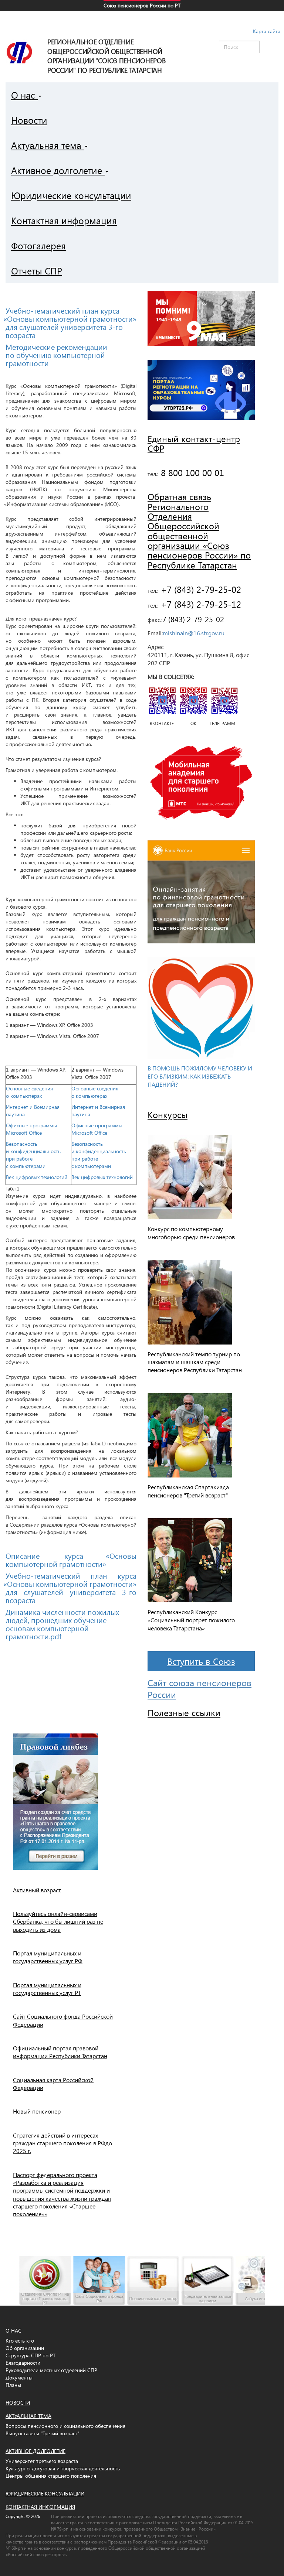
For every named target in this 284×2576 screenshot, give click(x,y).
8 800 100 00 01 (191, 472)
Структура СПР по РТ (31, 2355)
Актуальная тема (48, 145)
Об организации (25, 2348)
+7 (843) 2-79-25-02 (200, 589)
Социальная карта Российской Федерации (53, 2084)
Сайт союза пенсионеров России (200, 1688)
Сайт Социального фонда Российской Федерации (63, 2020)
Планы (13, 2385)
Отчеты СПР (37, 271)
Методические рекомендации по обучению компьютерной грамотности (56, 355)
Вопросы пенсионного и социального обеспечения (65, 2426)
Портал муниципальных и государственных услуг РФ (48, 1957)
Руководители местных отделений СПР (51, 2370)
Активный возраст (37, 1890)
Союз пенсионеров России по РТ (142, 5)
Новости (29, 120)
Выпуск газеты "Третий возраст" (42, 2433)
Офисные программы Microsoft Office (31, 1129)
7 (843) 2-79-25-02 (193, 619)
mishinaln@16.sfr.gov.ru (194, 633)
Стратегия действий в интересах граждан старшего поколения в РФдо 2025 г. (62, 2143)
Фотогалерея (38, 245)
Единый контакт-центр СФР (194, 443)
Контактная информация (64, 220)
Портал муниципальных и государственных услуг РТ (47, 1989)
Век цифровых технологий (37, 1177)
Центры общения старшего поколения (51, 2476)
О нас (24, 95)
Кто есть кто (20, 2341)
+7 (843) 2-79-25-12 (200, 604)
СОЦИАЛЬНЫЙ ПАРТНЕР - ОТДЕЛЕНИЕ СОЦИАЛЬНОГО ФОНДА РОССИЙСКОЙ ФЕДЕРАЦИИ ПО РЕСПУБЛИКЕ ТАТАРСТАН (142, 20)
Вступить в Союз (201, 1661)
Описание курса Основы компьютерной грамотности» (71, 1559)
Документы (19, 2377)
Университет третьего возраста (42, 2461)
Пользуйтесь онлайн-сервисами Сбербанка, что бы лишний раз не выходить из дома (58, 1921)
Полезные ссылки (184, 1712)
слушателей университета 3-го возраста (64, 331)
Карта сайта (267, 31)
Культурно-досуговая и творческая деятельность (63, 2468)
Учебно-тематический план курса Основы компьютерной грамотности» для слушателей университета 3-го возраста (71, 1588)
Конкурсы (168, 1114)
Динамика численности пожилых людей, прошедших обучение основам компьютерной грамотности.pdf (62, 1624)
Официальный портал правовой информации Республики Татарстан (60, 2052)
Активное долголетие (58, 170)
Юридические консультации (71, 195)
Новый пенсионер (37, 2111)
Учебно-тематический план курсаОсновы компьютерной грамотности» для (71, 318)
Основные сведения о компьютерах (29, 1092)
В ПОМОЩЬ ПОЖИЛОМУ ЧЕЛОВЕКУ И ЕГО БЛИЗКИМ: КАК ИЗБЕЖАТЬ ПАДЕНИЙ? (200, 1076)
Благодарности (23, 2363)
